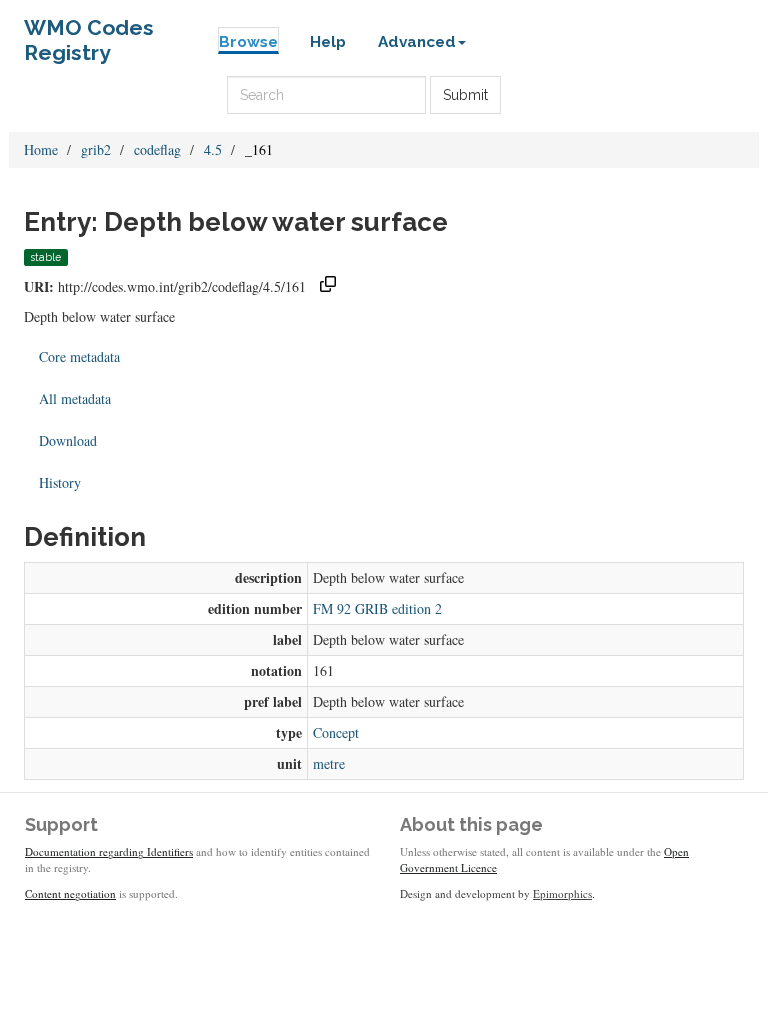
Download (68, 440)
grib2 (96, 149)
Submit (465, 95)
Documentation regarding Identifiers (109, 851)
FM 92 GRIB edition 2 (377, 608)
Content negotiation (70, 893)
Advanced (417, 42)
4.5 (213, 149)
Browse (248, 42)
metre (329, 763)
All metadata (75, 398)
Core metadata (79, 356)
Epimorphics (562, 893)
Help (328, 42)
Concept (336, 732)
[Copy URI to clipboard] (328, 286)
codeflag (157, 149)
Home (41, 149)
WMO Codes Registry (89, 32)
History (60, 482)
